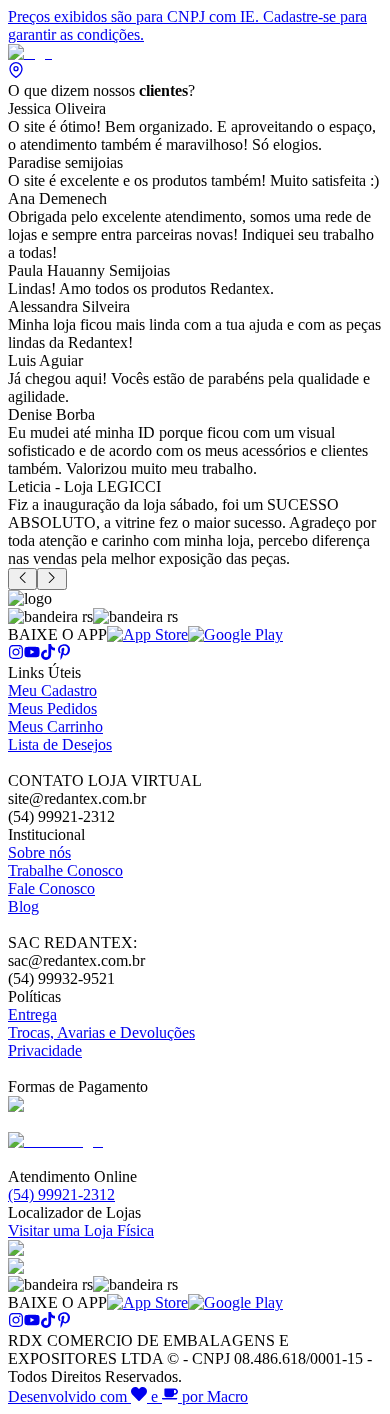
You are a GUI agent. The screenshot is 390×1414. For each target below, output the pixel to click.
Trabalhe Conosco (65, 870)
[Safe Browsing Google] (55, 1140)
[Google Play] (235, 634)
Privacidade (45, 1050)
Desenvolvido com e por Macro (128, 1396)
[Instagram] (16, 654)
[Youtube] (32, 654)
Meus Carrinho (55, 726)
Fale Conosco (51, 888)
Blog (23, 906)
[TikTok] (48, 654)
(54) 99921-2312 (61, 1194)
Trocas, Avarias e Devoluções (101, 1032)
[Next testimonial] (51, 579)
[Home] (30, 52)
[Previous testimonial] (22, 579)
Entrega (32, 1014)
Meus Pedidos (52, 708)
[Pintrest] (64, 654)
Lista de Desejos (60, 744)
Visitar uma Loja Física (81, 1230)
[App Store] (147, 634)
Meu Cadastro (52, 690)
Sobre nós (39, 852)
